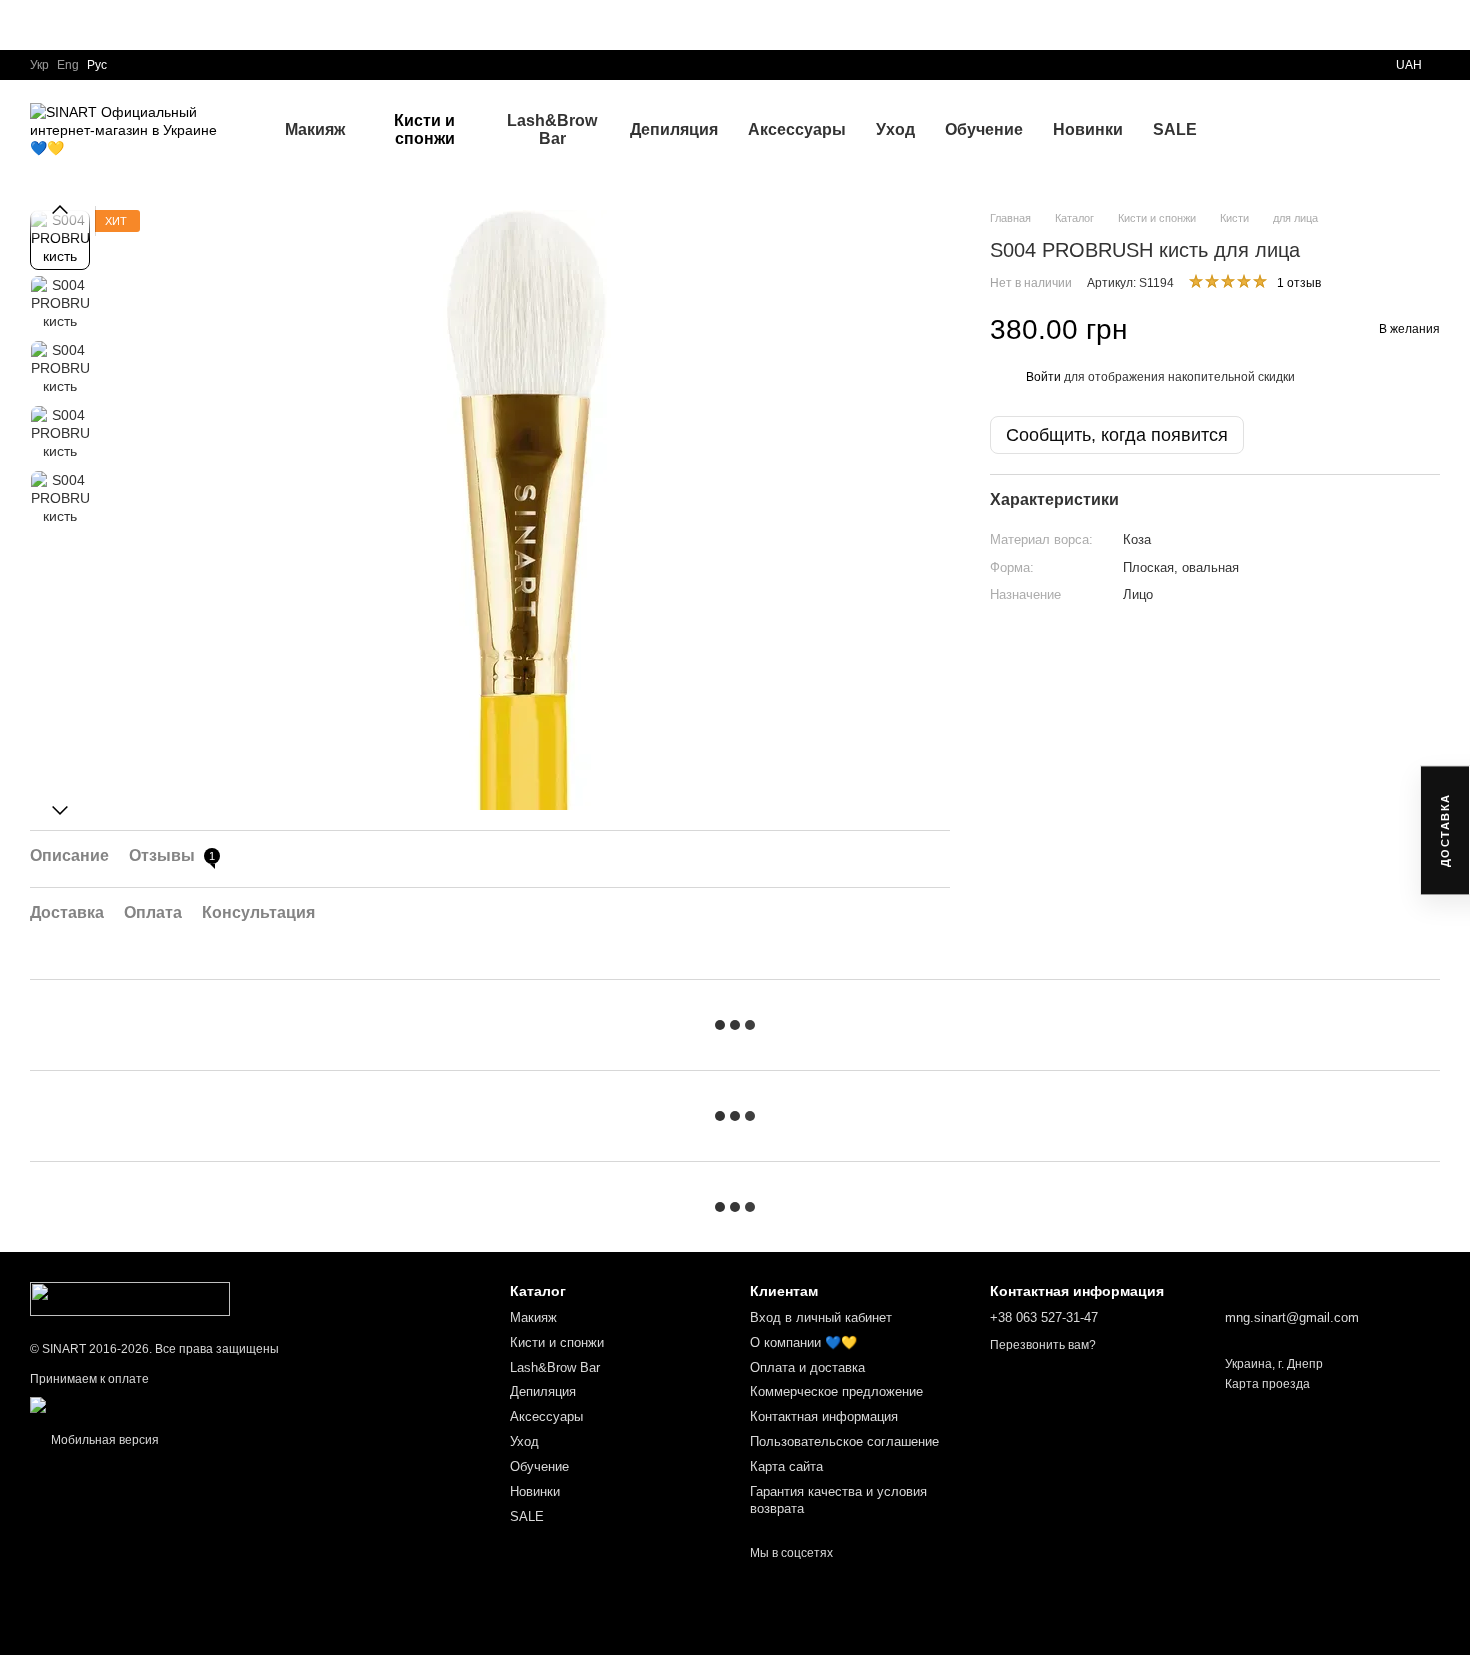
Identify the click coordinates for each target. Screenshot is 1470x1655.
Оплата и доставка (807, 1367)
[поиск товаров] (1248, 130)
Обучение (984, 129)
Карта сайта (786, 1466)
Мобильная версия (103, 1440)
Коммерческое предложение (836, 1391)
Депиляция (674, 129)
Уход (895, 129)
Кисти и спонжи (424, 129)
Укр (39, 65)
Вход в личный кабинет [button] (821, 1317)
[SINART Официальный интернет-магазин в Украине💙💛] (130, 1298)
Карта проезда (1267, 1384)
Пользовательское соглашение (844, 1441)
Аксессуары (797, 129)
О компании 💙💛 (803, 1342)
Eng (68, 65)
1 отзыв (1299, 284)
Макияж (315, 129)
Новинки (1088, 129)
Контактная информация (824, 1416)
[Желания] (1320, 130)
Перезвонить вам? (1043, 1345)
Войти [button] (1043, 377)
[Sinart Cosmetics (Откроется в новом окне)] (84, 1404)
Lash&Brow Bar (552, 129)
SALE (1175, 129)
